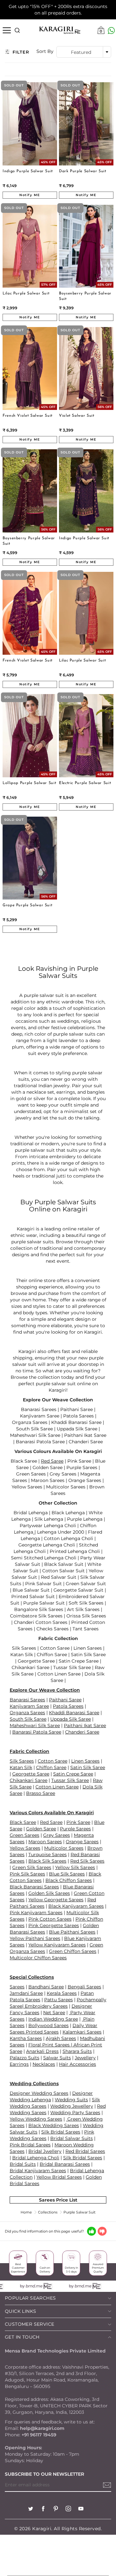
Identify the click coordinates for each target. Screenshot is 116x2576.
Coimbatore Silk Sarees (36, 1616)
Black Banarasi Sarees (34, 1887)
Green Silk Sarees (32, 1867)
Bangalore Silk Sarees (39, 1609)
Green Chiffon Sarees (73, 1951)
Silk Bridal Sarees (83, 2158)
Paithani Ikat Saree (85, 1435)
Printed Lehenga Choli (75, 1551)
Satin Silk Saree (88, 1655)
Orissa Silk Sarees (86, 1616)
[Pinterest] (56, 2509)
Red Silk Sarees (87, 1861)
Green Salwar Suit (86, 1584)
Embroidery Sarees (46, 2006)
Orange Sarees (85, 1480)
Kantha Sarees (26, 2038)
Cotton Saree (55, 1648)
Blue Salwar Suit (31, 1590)
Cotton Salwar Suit (63, 1571)
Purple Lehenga (85, 1519)
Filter (21, 52)
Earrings (19, 2064)
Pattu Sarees (58, 2000)
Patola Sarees (78, 1416)
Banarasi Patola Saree (40, 1442)
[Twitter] (31, 2509)
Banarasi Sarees (39, 1409)
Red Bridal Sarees (85, 2151)
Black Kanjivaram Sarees (76, 1906)
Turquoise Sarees (48, 1855)
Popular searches (30, 2298)
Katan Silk (22, 1655)
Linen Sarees (88, 1648)
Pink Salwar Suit (43, 1584)
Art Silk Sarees (83, 1609)
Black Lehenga (68, 1513)
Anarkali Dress (42, 2051)
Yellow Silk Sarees (75, 1867)
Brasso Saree (41, 1793)
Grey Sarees (63, 1474)
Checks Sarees (53, 1629)
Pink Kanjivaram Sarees (36, 1913)
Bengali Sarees (84, 1987)
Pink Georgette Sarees (54, 1925)
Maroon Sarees (48, 1480)
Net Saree (54, 2013)
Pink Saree (79, 1461)
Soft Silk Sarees (86, 1603)
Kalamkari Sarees (82, 2032)
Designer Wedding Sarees (39, 2093)
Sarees (17, 1987)
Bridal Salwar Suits (72, 2138)
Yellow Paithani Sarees (35, 1938)
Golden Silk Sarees (49, 1893)
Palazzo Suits (24, 2058)
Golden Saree (48, 1467)
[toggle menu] (7, 30)
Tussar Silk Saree (72, 1667)
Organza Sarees (30, 1422)
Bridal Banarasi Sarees (65, 2164)
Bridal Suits (23, 2164)
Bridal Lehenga (31, 1513)
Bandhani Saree (46, 1987)
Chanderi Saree (86, 1442)
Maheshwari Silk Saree (35, 1435)
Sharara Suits (77, 2051)
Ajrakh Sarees (61, 2038)
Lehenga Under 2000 (60, 1532)
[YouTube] (81, 2509)
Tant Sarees (86, 1629)
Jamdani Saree (26, 1993)
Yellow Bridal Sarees (59, 2177)
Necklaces (44, 2064)
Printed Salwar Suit (33, 1596)
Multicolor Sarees (66, 1487)
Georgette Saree (36, 1661)
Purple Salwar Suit (44, 1603)
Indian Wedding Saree (53, 2019)
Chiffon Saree (52, 1655)
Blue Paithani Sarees (72, 1932)
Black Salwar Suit (64, 1564)
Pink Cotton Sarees (50, 1919)
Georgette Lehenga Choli (47, 1545)
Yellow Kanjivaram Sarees (57, 1945)
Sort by (45, 51)
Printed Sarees (42, 2032)
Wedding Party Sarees (75, 2113)
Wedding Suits (71, 2100)
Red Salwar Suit (59, 1577)
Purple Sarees (82, 1467)
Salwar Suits (57, 2058)
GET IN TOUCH (22, 2337)
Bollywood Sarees (48, 2025)
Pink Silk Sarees (27, 1874)
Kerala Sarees (62, 1993)
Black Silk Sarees (47, 1861)
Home (26, 2212)
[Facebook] (43, 2509)
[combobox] (84, 52)
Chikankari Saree (30, 1667)
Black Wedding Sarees (54, 2125)
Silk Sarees (24, 1648)
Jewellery (85, 2058)
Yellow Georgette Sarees (56, 1900)
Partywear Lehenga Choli (48, 1526)
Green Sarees (31, 1474)
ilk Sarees (23, 1761)
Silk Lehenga (49, 1519)
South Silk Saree (34, 1429)
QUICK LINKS (20, 2311)
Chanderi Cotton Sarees (41, 1622)
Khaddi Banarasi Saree (76, 1422)
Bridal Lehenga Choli (36, 2158)
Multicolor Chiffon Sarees (38, 1958)
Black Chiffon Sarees (69, 1880)
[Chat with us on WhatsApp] (111, 30)
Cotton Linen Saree (59, 1674)
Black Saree (24, 1461)
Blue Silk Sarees (67, 1874)
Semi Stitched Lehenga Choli (44, 1558)
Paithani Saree (77, 1409)
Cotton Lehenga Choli (68, 1538)
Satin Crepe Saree (79, 1661)
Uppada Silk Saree (77, 1429)
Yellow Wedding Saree (35, 2119)
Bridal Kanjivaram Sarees (38, 2171)
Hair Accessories (77, 2064)
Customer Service (29, 2324)
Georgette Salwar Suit (78, 1590)
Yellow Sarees (27, 1487)
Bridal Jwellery (45, 2151)
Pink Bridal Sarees (30, 2145)
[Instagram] (68, 2509)
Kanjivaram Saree (40, 1416)
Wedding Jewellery (72, 2106)
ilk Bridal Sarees (62, 2132)
